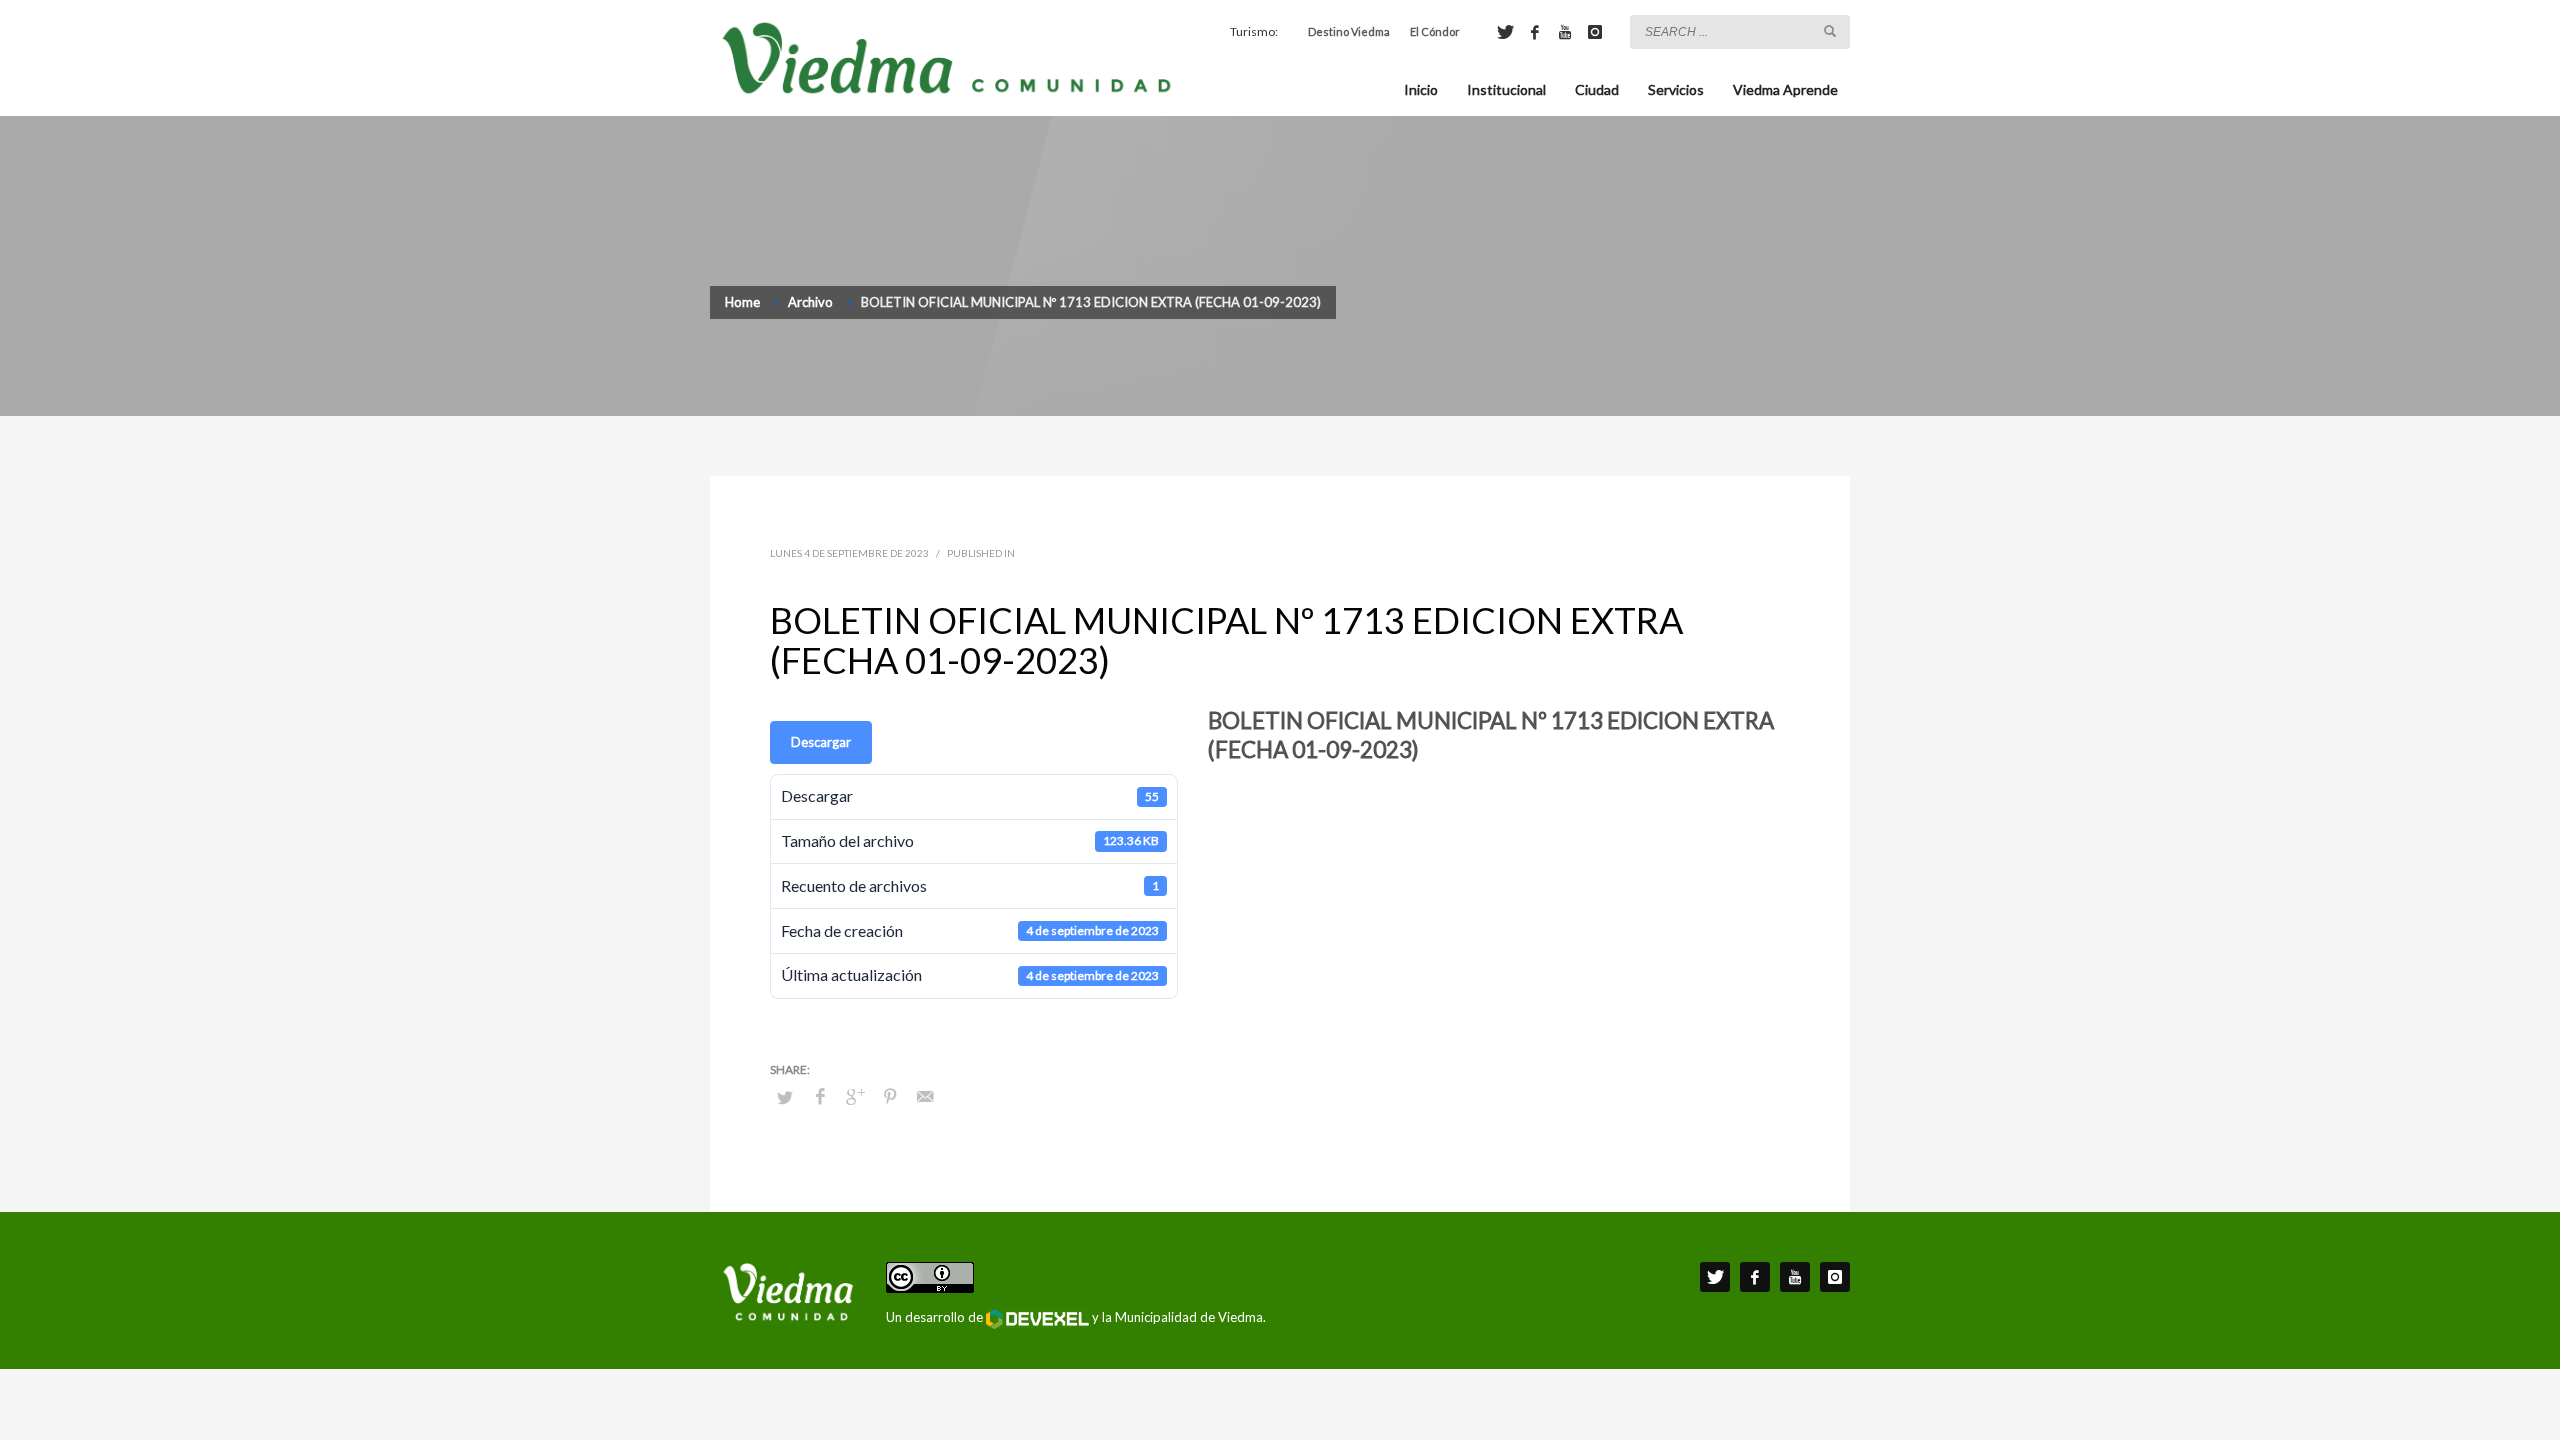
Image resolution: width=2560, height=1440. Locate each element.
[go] (1830, 31)
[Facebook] (1535, 32)
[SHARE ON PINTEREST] (890, 1096)
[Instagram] (1595, 32)
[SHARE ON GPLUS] (855, 1096)
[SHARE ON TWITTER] (785, 1097)
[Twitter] (1505, 32)
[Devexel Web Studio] (1037, 1319)
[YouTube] (1565, 32)
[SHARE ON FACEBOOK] (820, 1096)
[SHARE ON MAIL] (925, 1096)
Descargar (821, 742)
